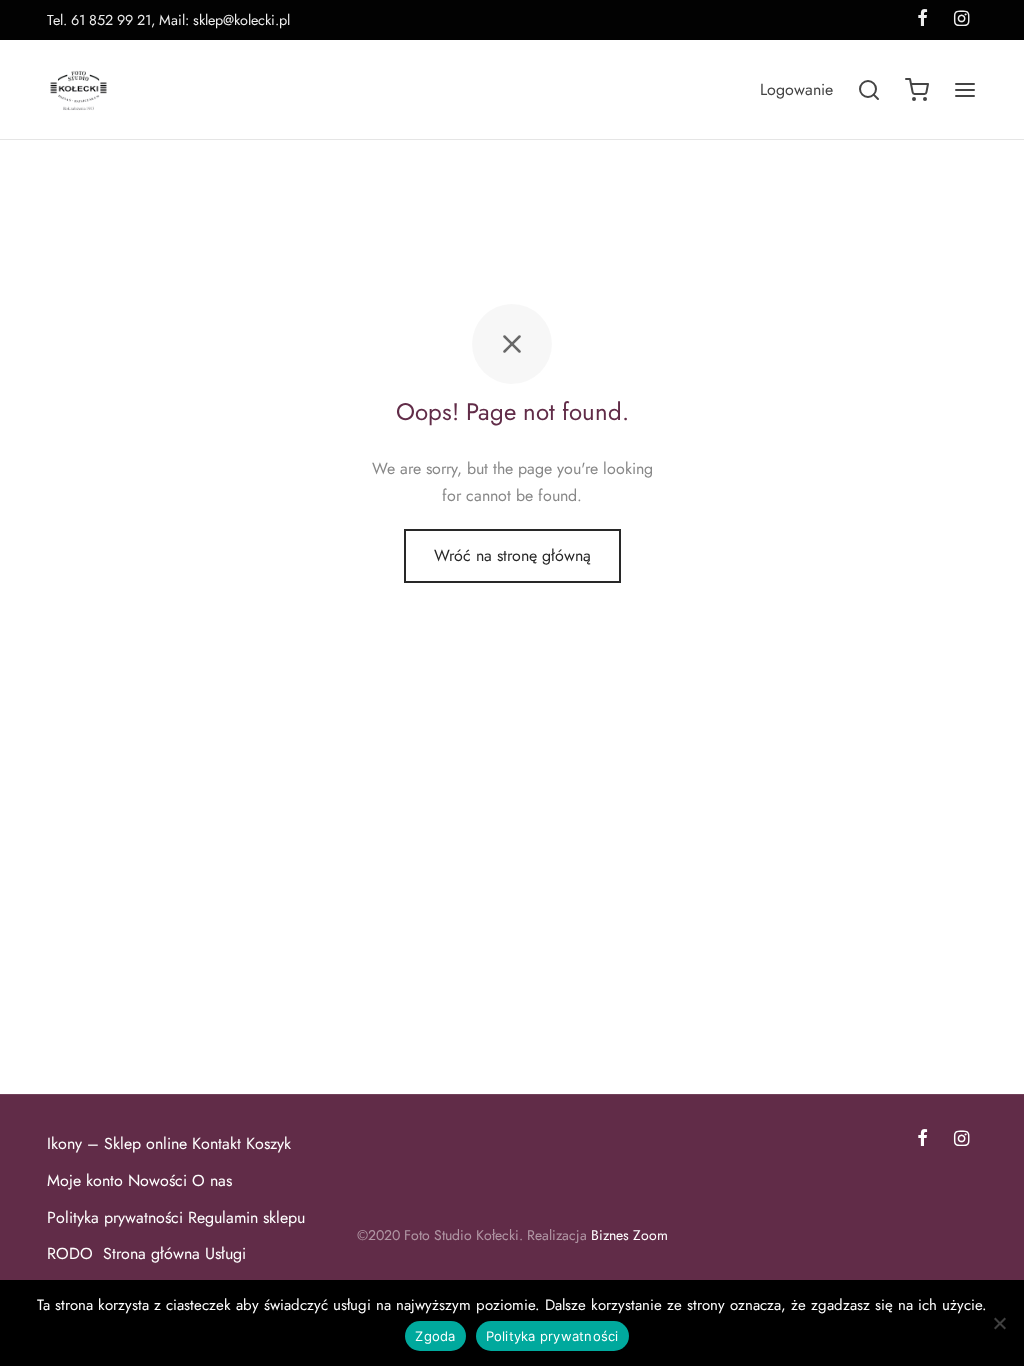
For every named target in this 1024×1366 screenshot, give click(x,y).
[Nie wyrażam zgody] (999, 1323)
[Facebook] (922, 1140)
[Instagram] (961, 1140)
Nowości (157, 1180)
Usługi (225, 1253)
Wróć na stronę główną (512, 555)
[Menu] (965, 90)
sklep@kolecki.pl (241, 20)
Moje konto (85, 1180)
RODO (72, 1253)
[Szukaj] (869, 90)
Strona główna (151, 1253)
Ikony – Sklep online (117, 1143)
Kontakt (216, 1143)
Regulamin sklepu (246, 1217)
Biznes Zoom (629, 1235)
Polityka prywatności (115, 1217)
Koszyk (268, 1143)
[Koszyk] (917, 90)
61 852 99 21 (111, 20)
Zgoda (435, 1336)
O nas (212, 1180)
